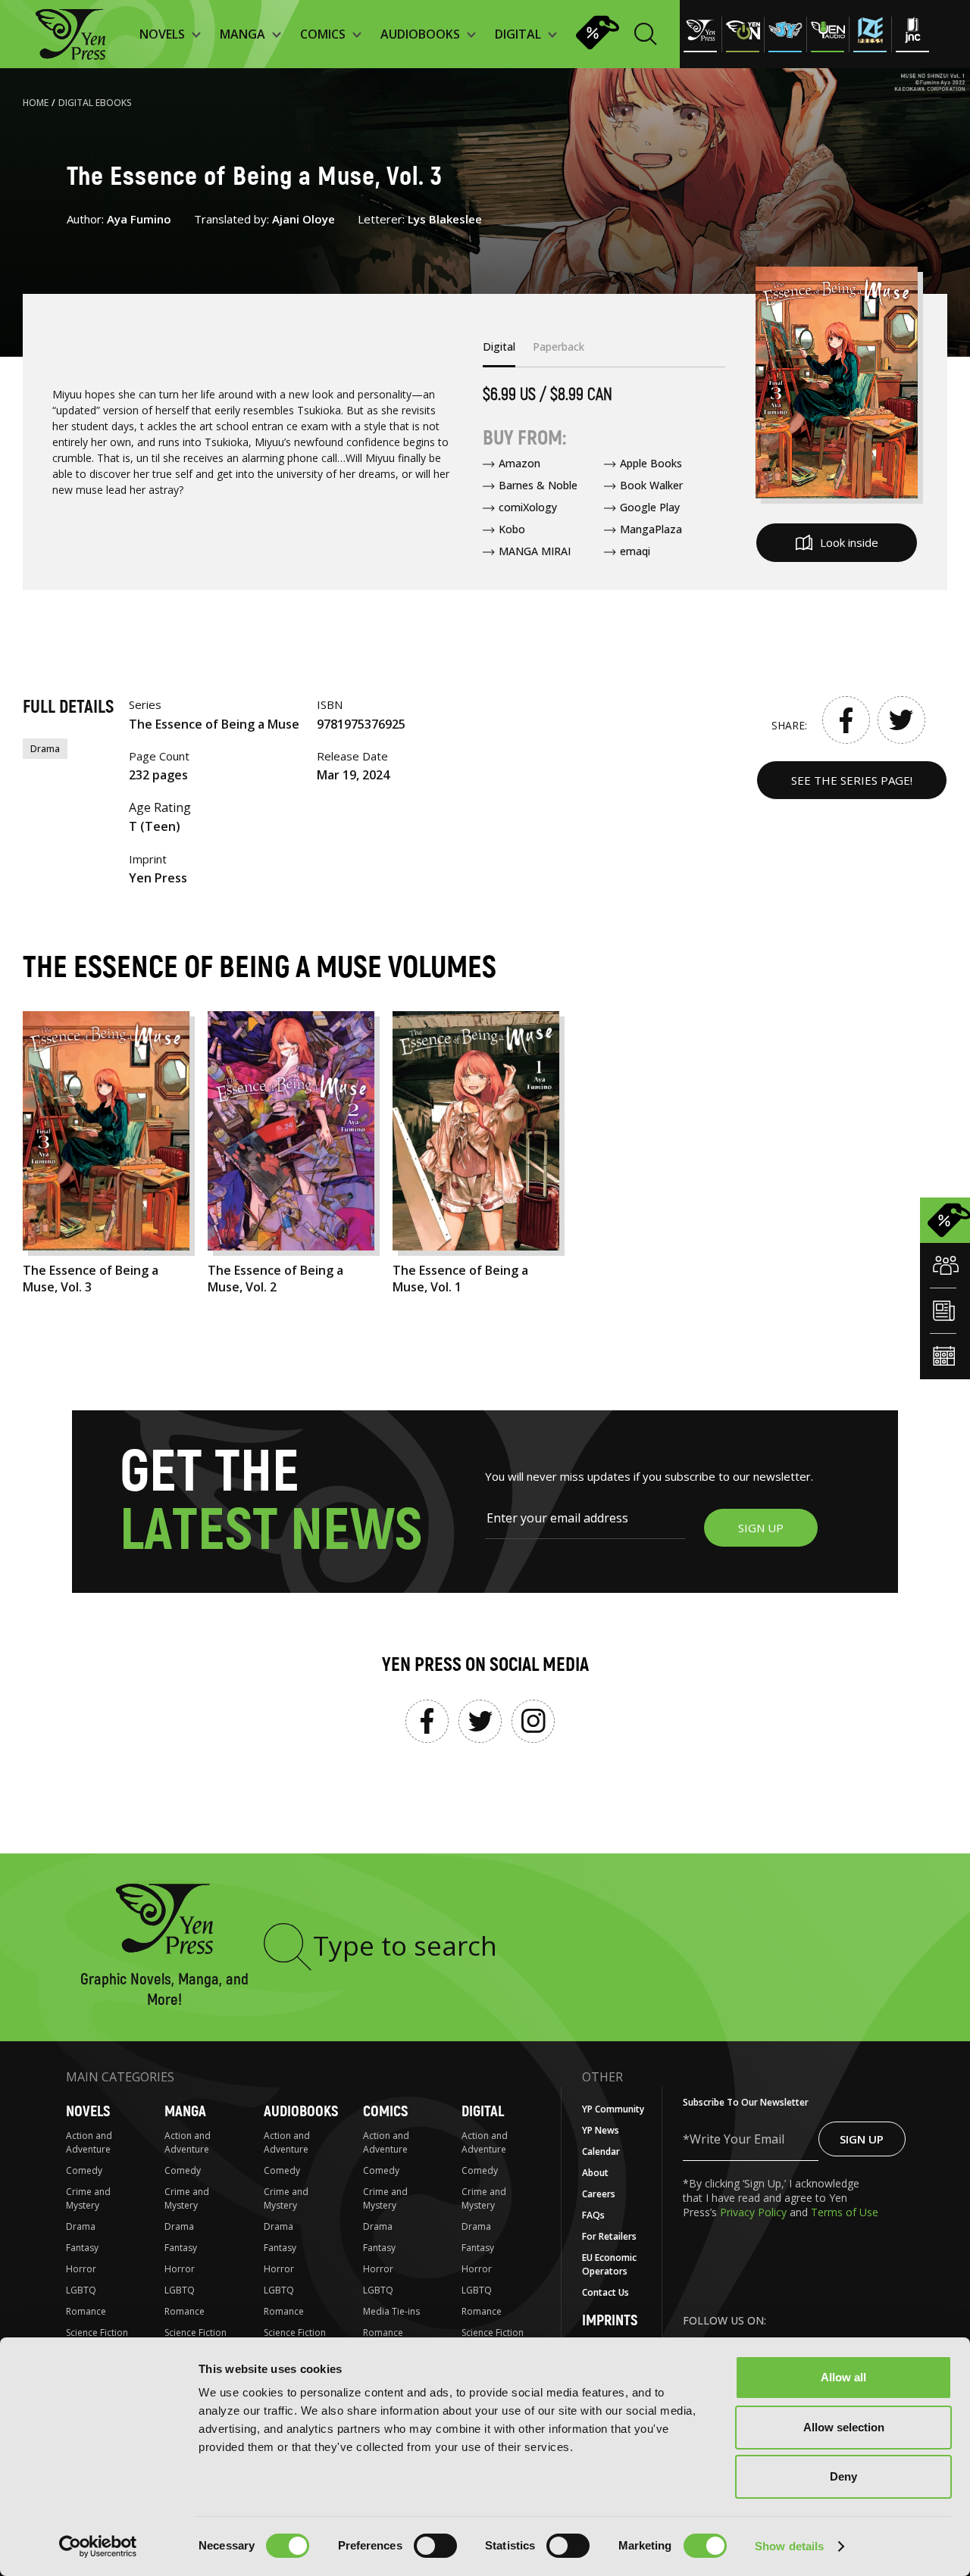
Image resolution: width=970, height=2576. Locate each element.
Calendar (601, 2151)
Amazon (519, 463)
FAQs (593, 2215)
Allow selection (844, 2427)
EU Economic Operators (609, 2264)
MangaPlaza (651, 529)
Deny (843, 2476)
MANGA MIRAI (535, 551)
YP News (601, 2130)
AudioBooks (301, 2111)
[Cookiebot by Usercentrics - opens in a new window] (98, 2546)
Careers (599, 2194)
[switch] (435, 2546)
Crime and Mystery (88, 2198)
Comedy (84, 2170)
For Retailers (609, 2236)
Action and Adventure (89, 2142)
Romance (86, 2311)
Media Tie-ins (391, 2311)
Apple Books (651, 463)
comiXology (528, 507)
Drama (45, 749)
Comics (385, 2111)
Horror (81, 2269)
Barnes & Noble (538, 485)
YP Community (613, 2109)
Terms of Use (845, 2212)
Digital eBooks (95, 103)
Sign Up (862, 2139)
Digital (483, 2111)
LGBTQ (81, 2290)
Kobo (512, 529)
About (595, 2173)
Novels (88, 2111)
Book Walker (651, 485)
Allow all (843, 2377)
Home (36, 103)
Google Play (650, 507)
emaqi (635, 551)
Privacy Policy (755, 2212)
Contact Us (605, 2292)
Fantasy (82, 2248)
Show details (789, 2546)
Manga (185, 2111)
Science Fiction (97, 2332)
